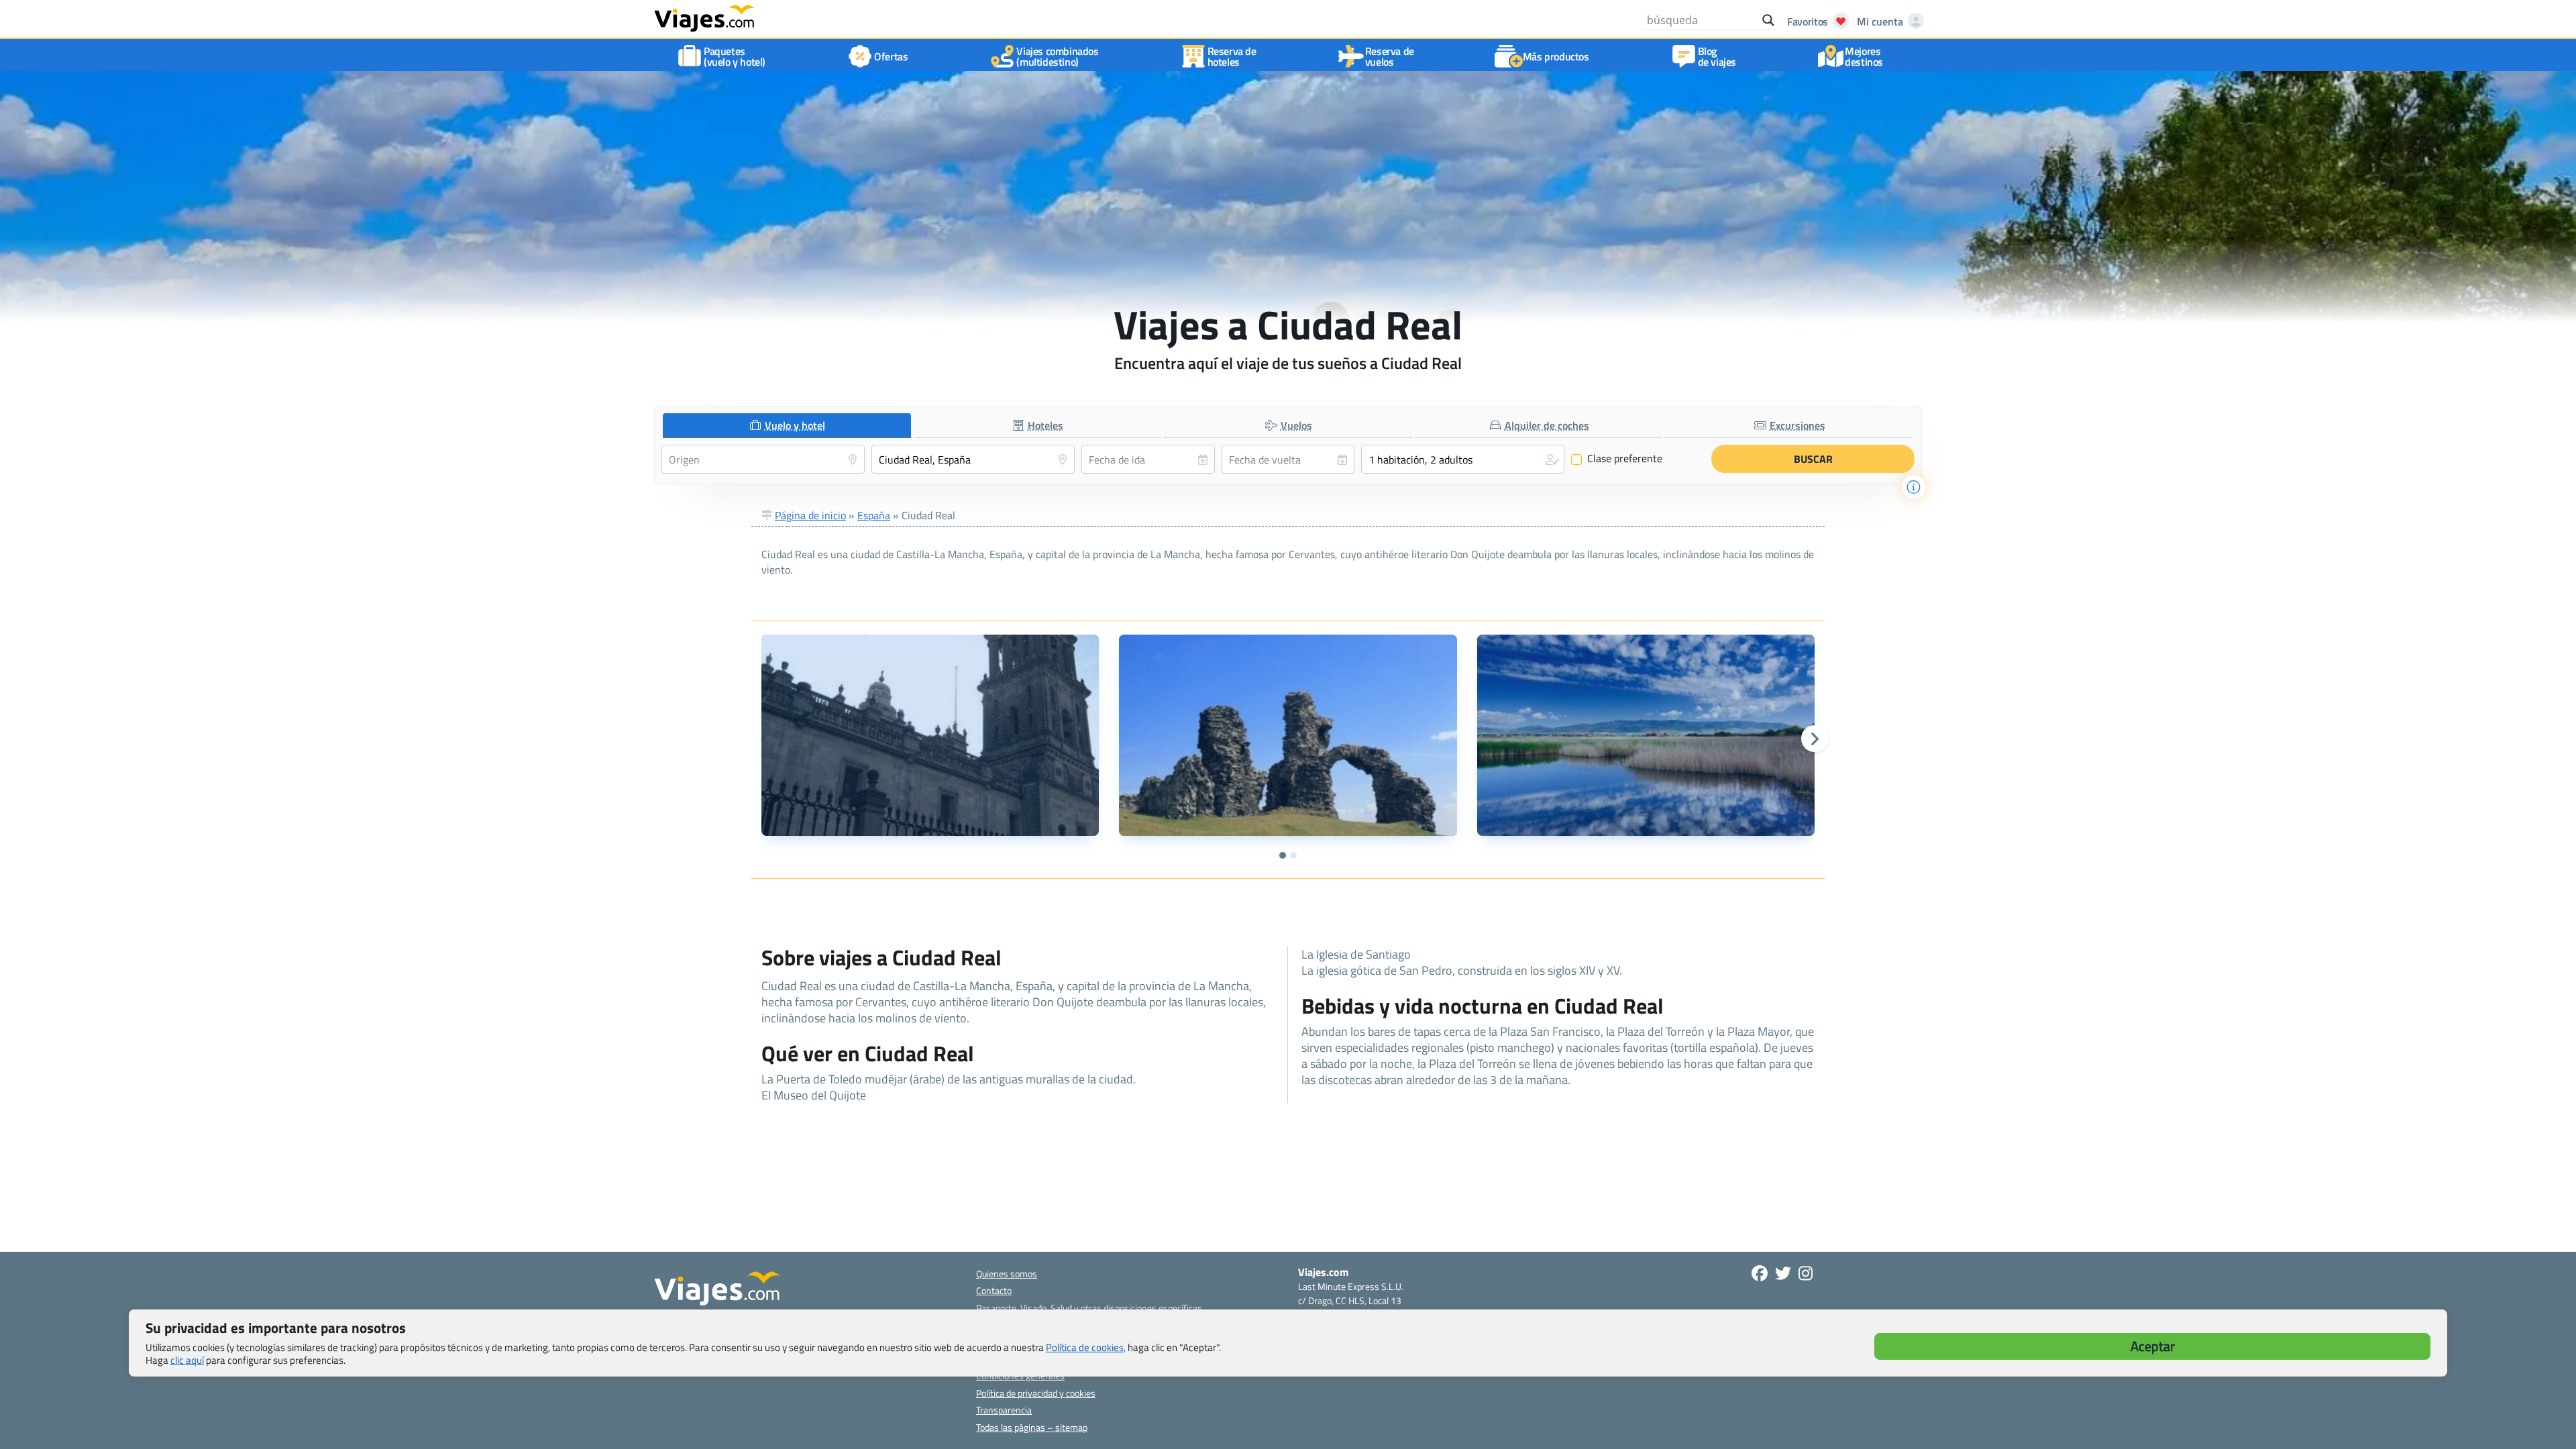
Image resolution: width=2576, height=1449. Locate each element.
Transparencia (1004, 1410)
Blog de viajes (1717, 56)
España (874, 515)
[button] (1463, 459)
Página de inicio (810, 515)
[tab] (787, 426)
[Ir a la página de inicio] (704, 17)
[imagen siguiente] (1815, 739)
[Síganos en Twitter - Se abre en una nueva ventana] (1783, 1273)
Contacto (994, 1290)
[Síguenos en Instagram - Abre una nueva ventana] (1806, 1273)
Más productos (1556, 56)
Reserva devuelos (1390, 56)
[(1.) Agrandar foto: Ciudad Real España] (930, 735)
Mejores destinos (1864, 56)
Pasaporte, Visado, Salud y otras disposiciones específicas (1089, 1308)
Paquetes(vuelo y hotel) (735, 56)
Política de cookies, (1086, 1347)
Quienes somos (1007, 1274)
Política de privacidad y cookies (1036, 1393)
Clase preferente (1617, 459)
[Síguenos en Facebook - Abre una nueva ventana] (1760, 1273)
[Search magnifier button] (1768, 20)
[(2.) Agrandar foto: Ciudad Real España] (1288, 735)
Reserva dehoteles (1232, 56)
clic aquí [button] (187, 1360)
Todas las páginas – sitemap (1032, 1427)
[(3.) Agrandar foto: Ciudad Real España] (1646, 735)
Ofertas (891, 56)
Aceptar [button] (2153, 1346)
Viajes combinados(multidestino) (1057, 56)
